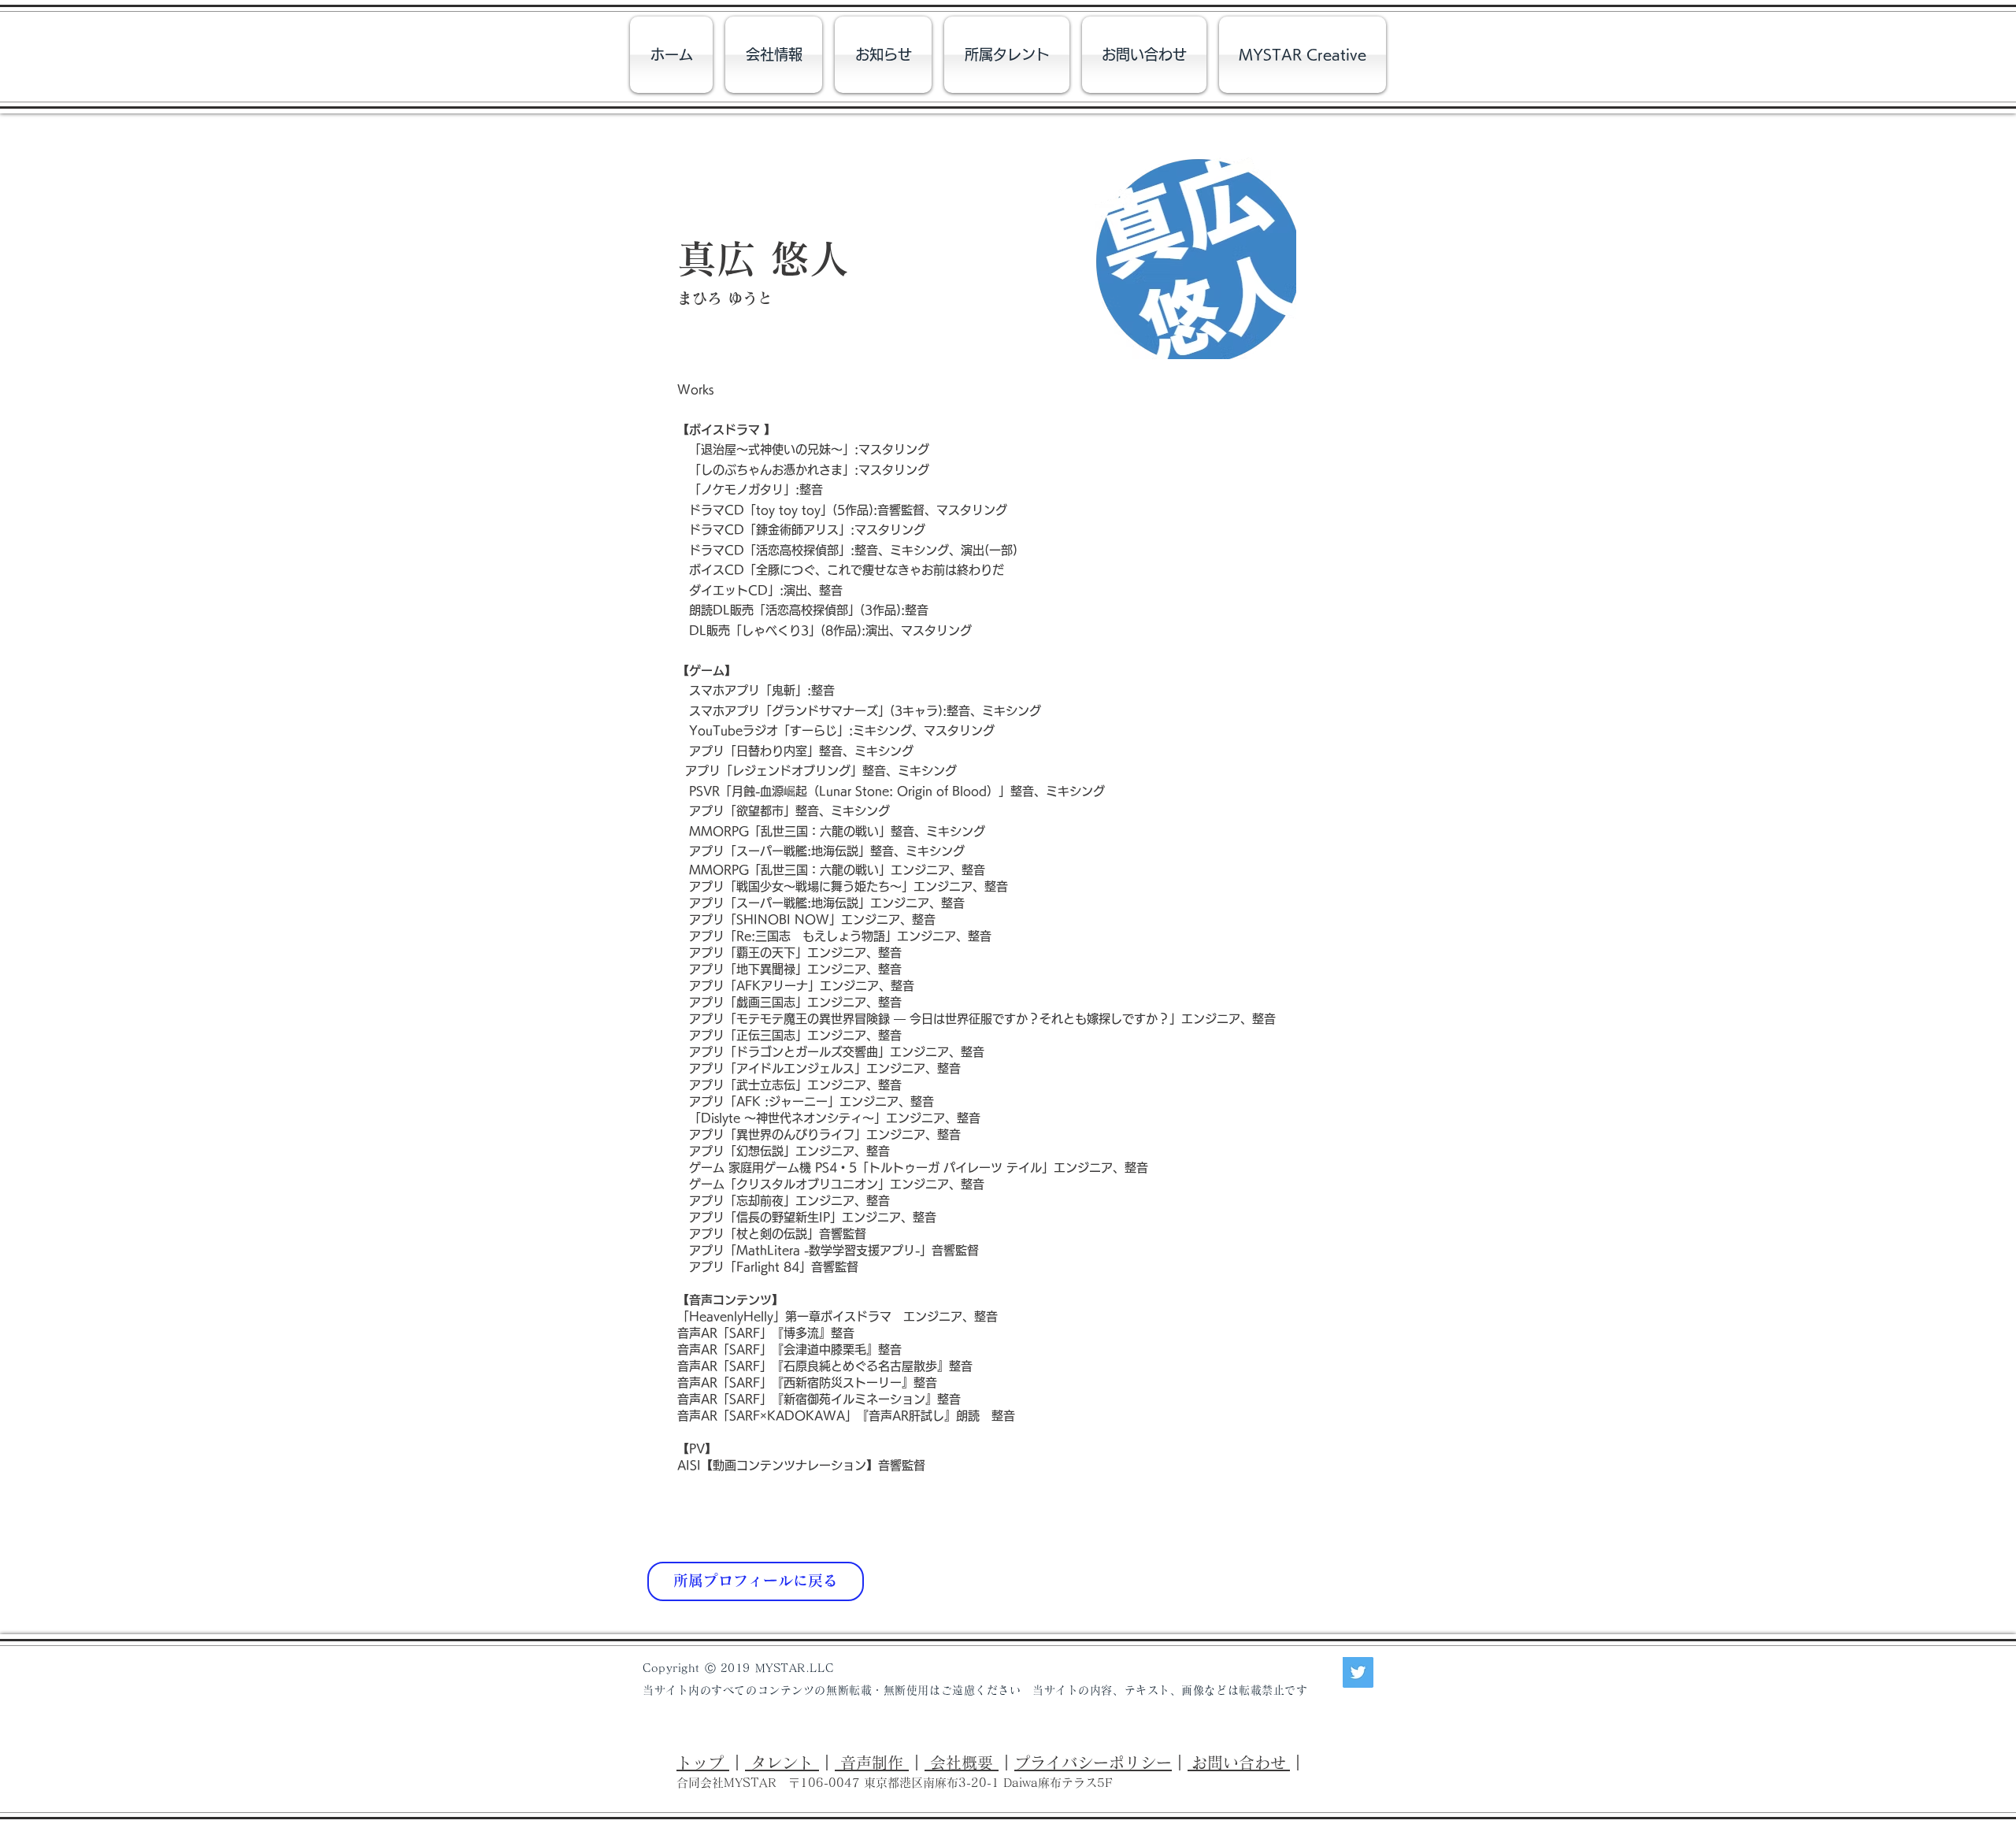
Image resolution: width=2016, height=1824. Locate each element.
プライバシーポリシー (1093, 1763)
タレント (782, 1763)
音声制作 (872, 1763)
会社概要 (962, 1763)
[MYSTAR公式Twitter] (1358, 1672)
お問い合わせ (1239, 1763)
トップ (703, 1763)
